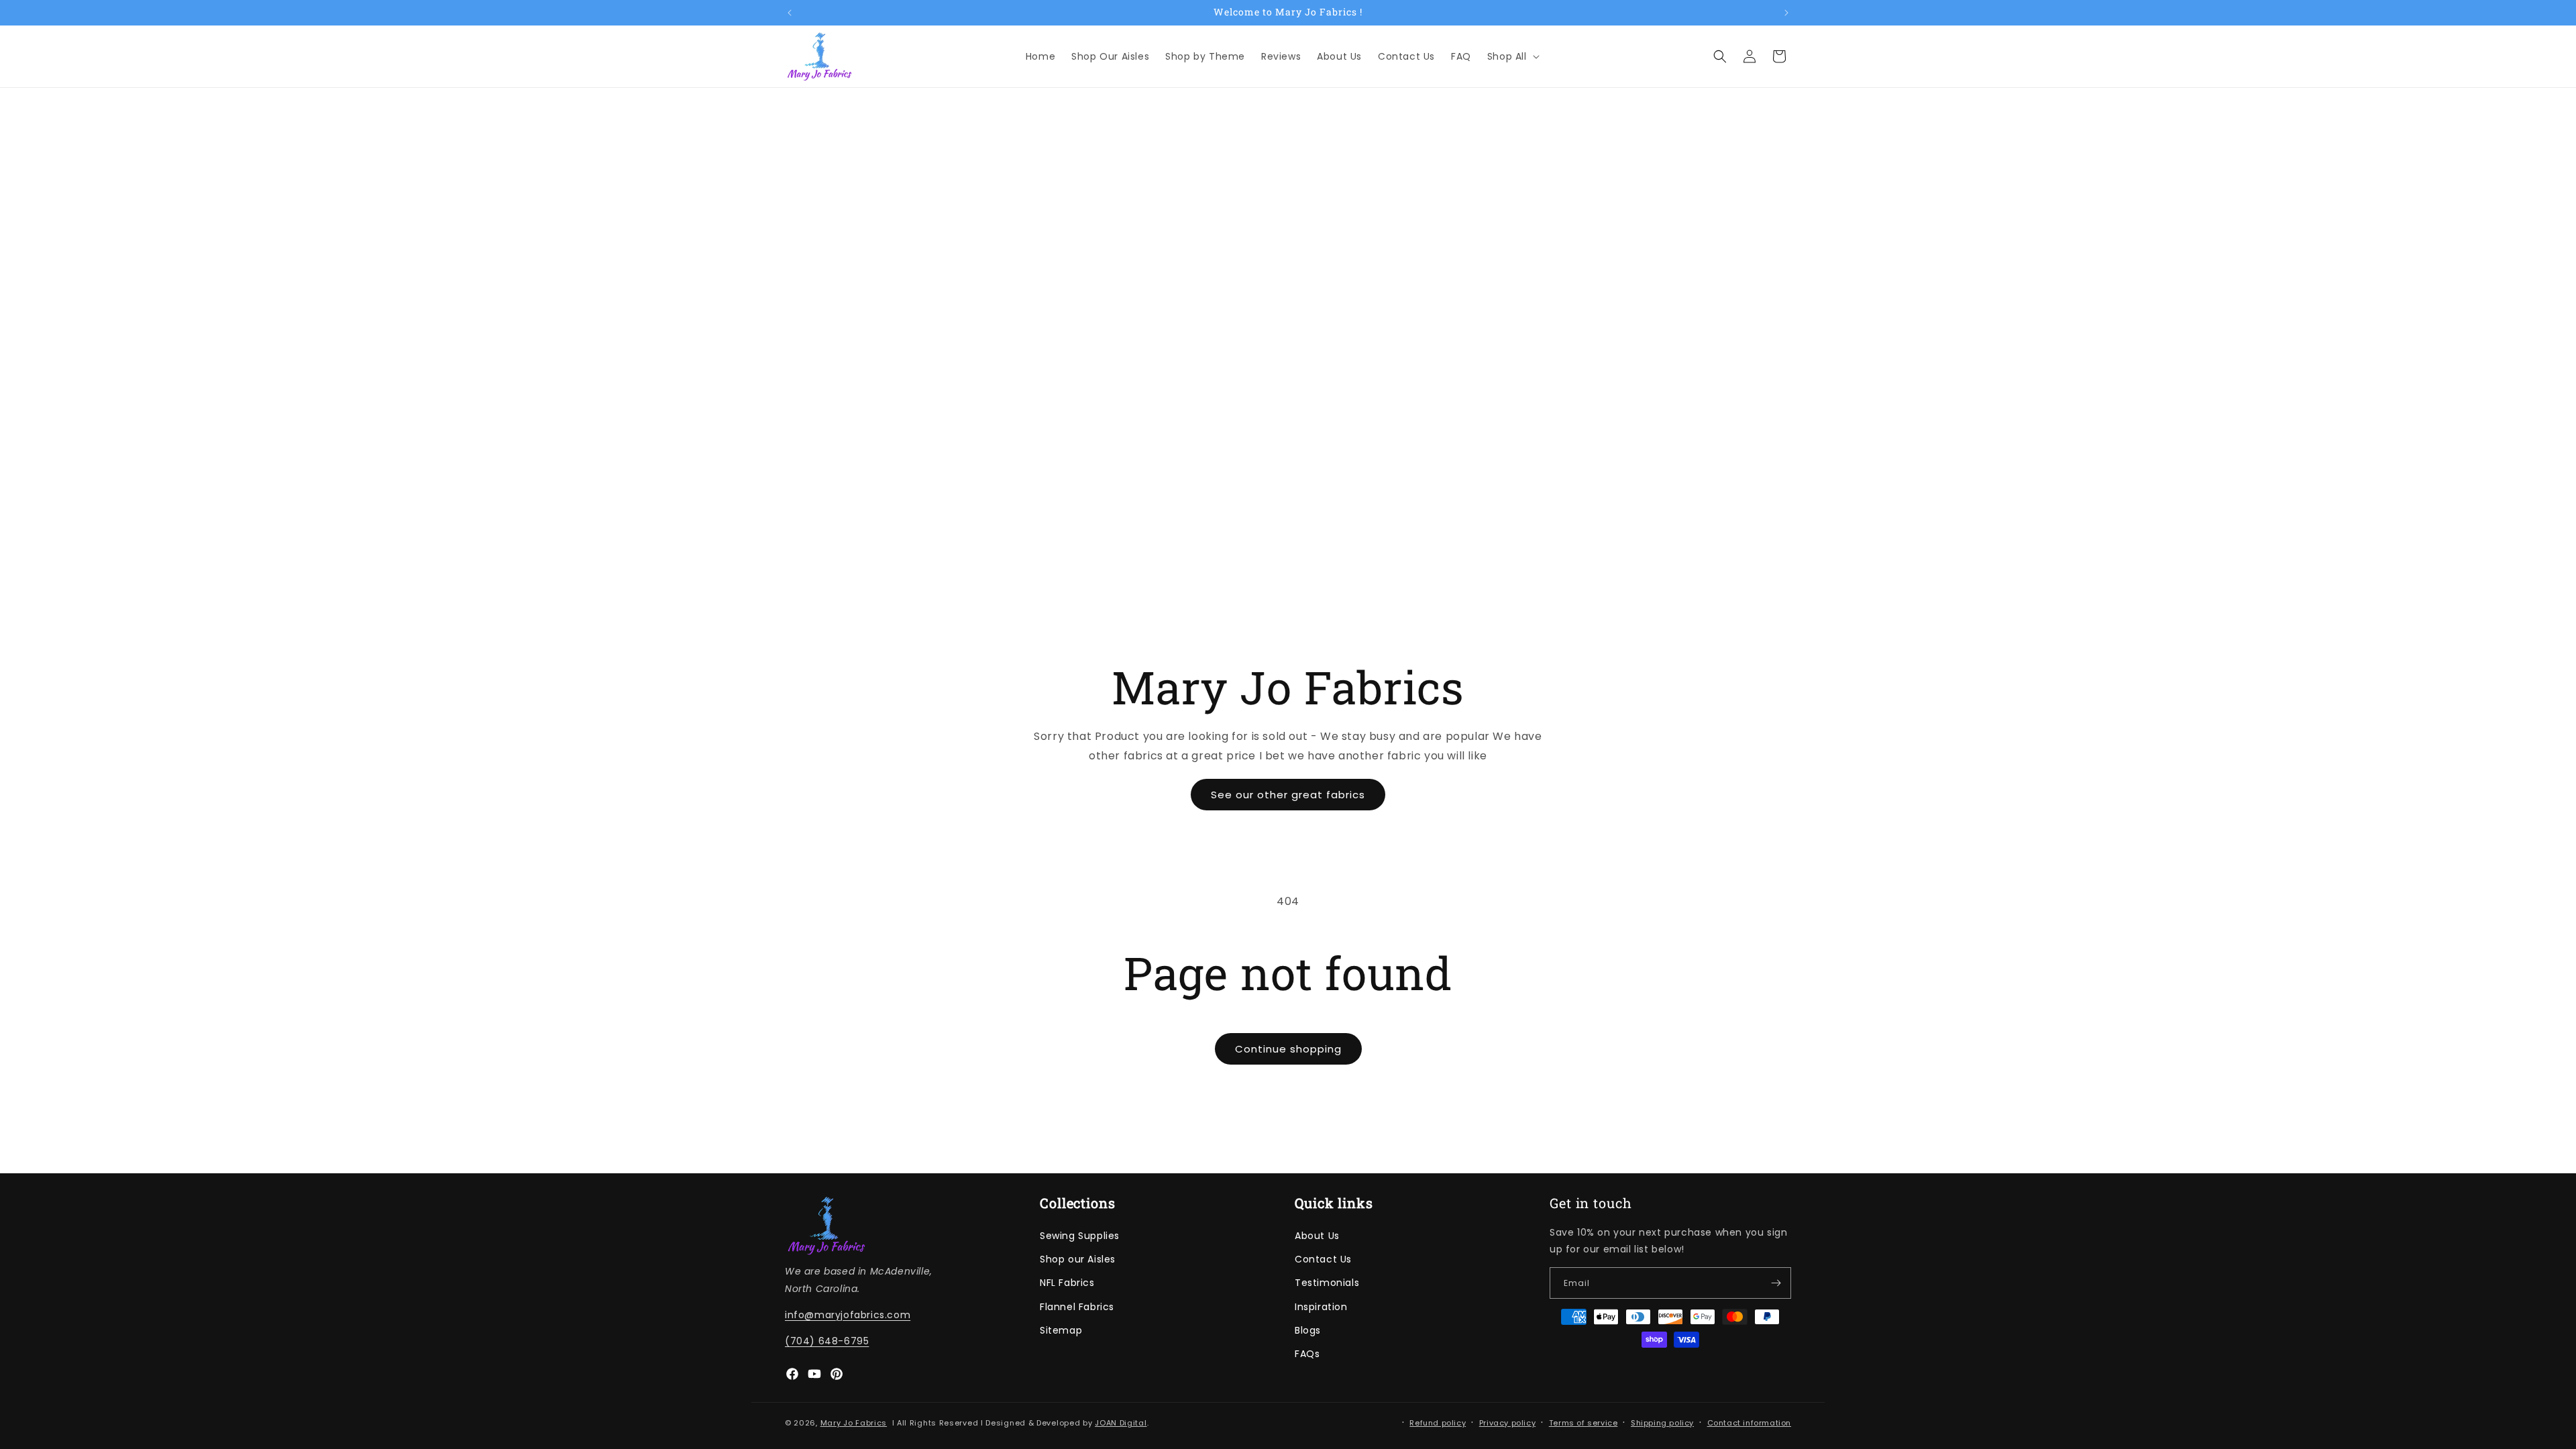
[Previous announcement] (790, 13)
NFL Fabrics (1067, 1283)
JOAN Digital (1121, 1423)
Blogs (1308, 1330)
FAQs (1307, 1354)
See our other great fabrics (1288, 795)
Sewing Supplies (1080, 1236)
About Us (1317, 1236)
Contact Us (1323, 1259)
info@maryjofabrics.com (848, 1315)
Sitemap (1061, 1330)
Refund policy (1438, 1423)
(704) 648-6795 (827, 1341)
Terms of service (1584, 1423)
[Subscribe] (1776, 1283)
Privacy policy (1507, 1423)
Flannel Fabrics (1077, 1307)
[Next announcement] (1786, 13)
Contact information (1749, 1423)
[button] (1512, 56)
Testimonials (1327, 1283)
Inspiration (1321, 1307)
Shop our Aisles (1078, 1259)
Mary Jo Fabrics (854, 1423)
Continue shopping (1288, 1049)
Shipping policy (1662, 1423)
